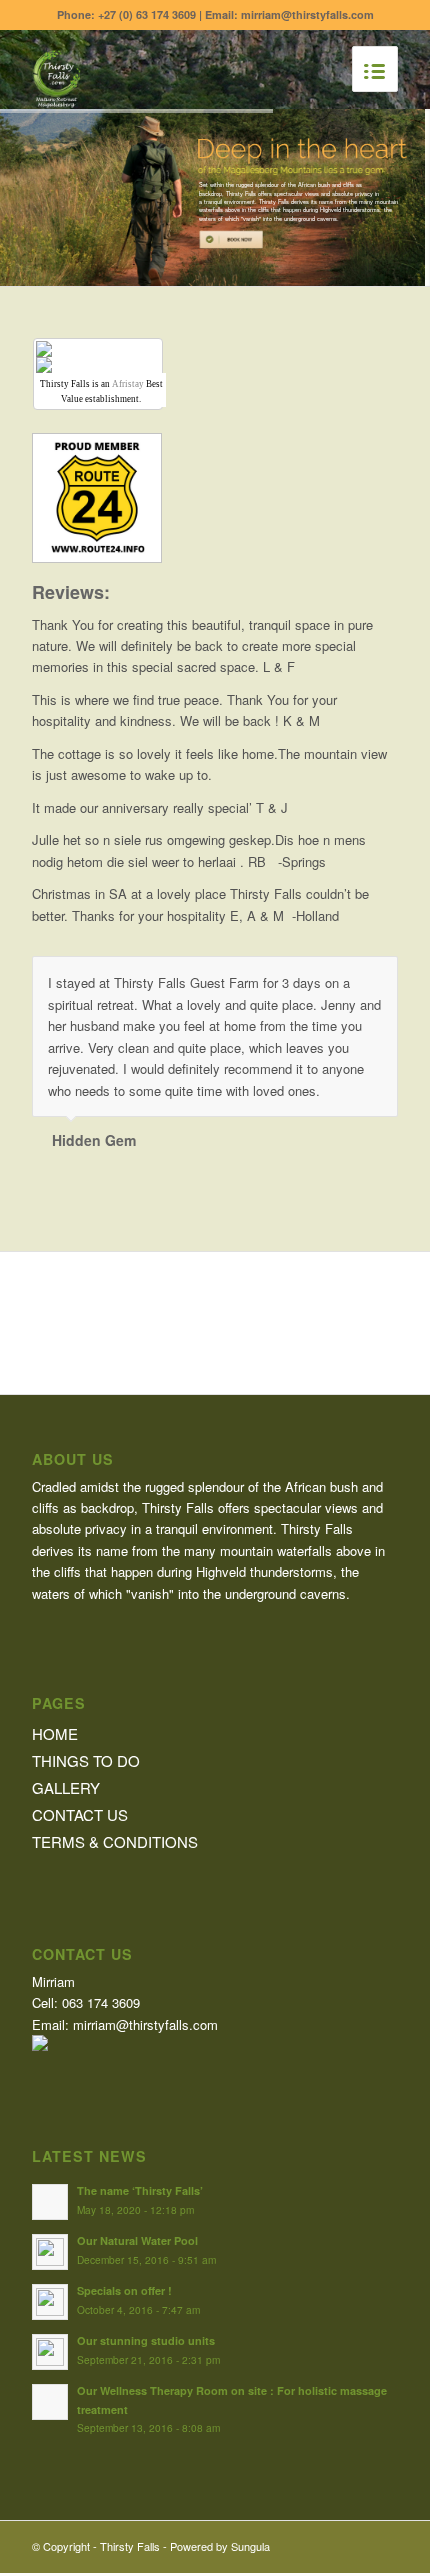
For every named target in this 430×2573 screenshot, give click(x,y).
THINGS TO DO (86, 1759)
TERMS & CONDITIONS (115, 1840)
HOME (55, 1732)
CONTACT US (80, 1813)
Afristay (128, 384)
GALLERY (66, 1786)
